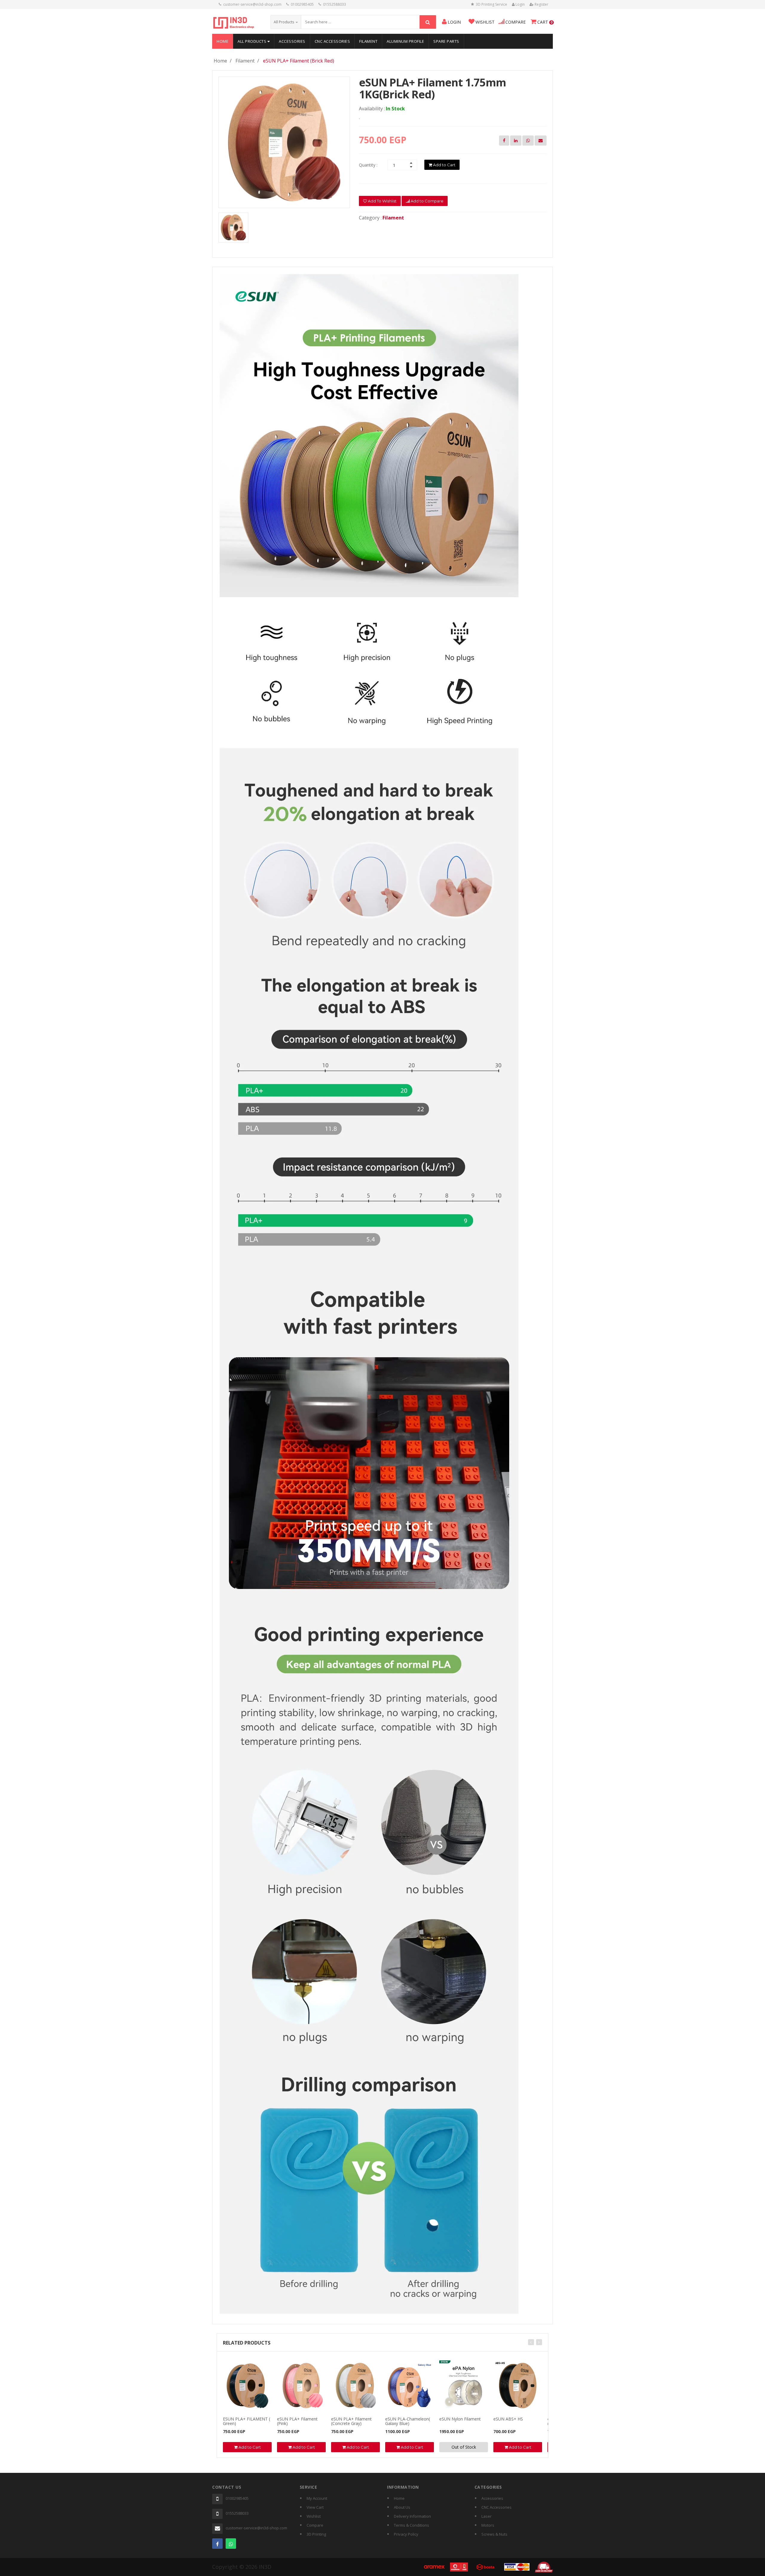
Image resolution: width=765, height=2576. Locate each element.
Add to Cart (444, 165)
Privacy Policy (406, 2534)
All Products (253, 41)
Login (520, 4)
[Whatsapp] (231, 2544)
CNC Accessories (332, 41)
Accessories (292, 41)
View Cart (315, 2507)
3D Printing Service (491, 4)
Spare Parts (446, 41)
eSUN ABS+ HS (508, 2419)
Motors (488, 2525)
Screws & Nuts (494, 2534)
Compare (315, 2525)
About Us (402, 2507)
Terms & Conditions (411, 2525)
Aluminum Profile (405, 41)
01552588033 (335, 4)
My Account (317, 2498)
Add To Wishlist (382, 201)
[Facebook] (217, 2544)
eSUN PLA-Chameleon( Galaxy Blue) (408, 2421)
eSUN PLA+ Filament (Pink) (297, 2421)
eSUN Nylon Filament (460, 2419)
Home (222, 41)
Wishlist (314, 2516)
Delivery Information (412, 2516)
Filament (368, 41)
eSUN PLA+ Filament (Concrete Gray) (351, 2421)
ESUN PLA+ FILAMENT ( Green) (247, 2421)
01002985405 (302, 4)
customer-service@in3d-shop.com (252, 4)
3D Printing (316, 2534)
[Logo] (234, 22)
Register (541, 4)
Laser (486, 2516)
